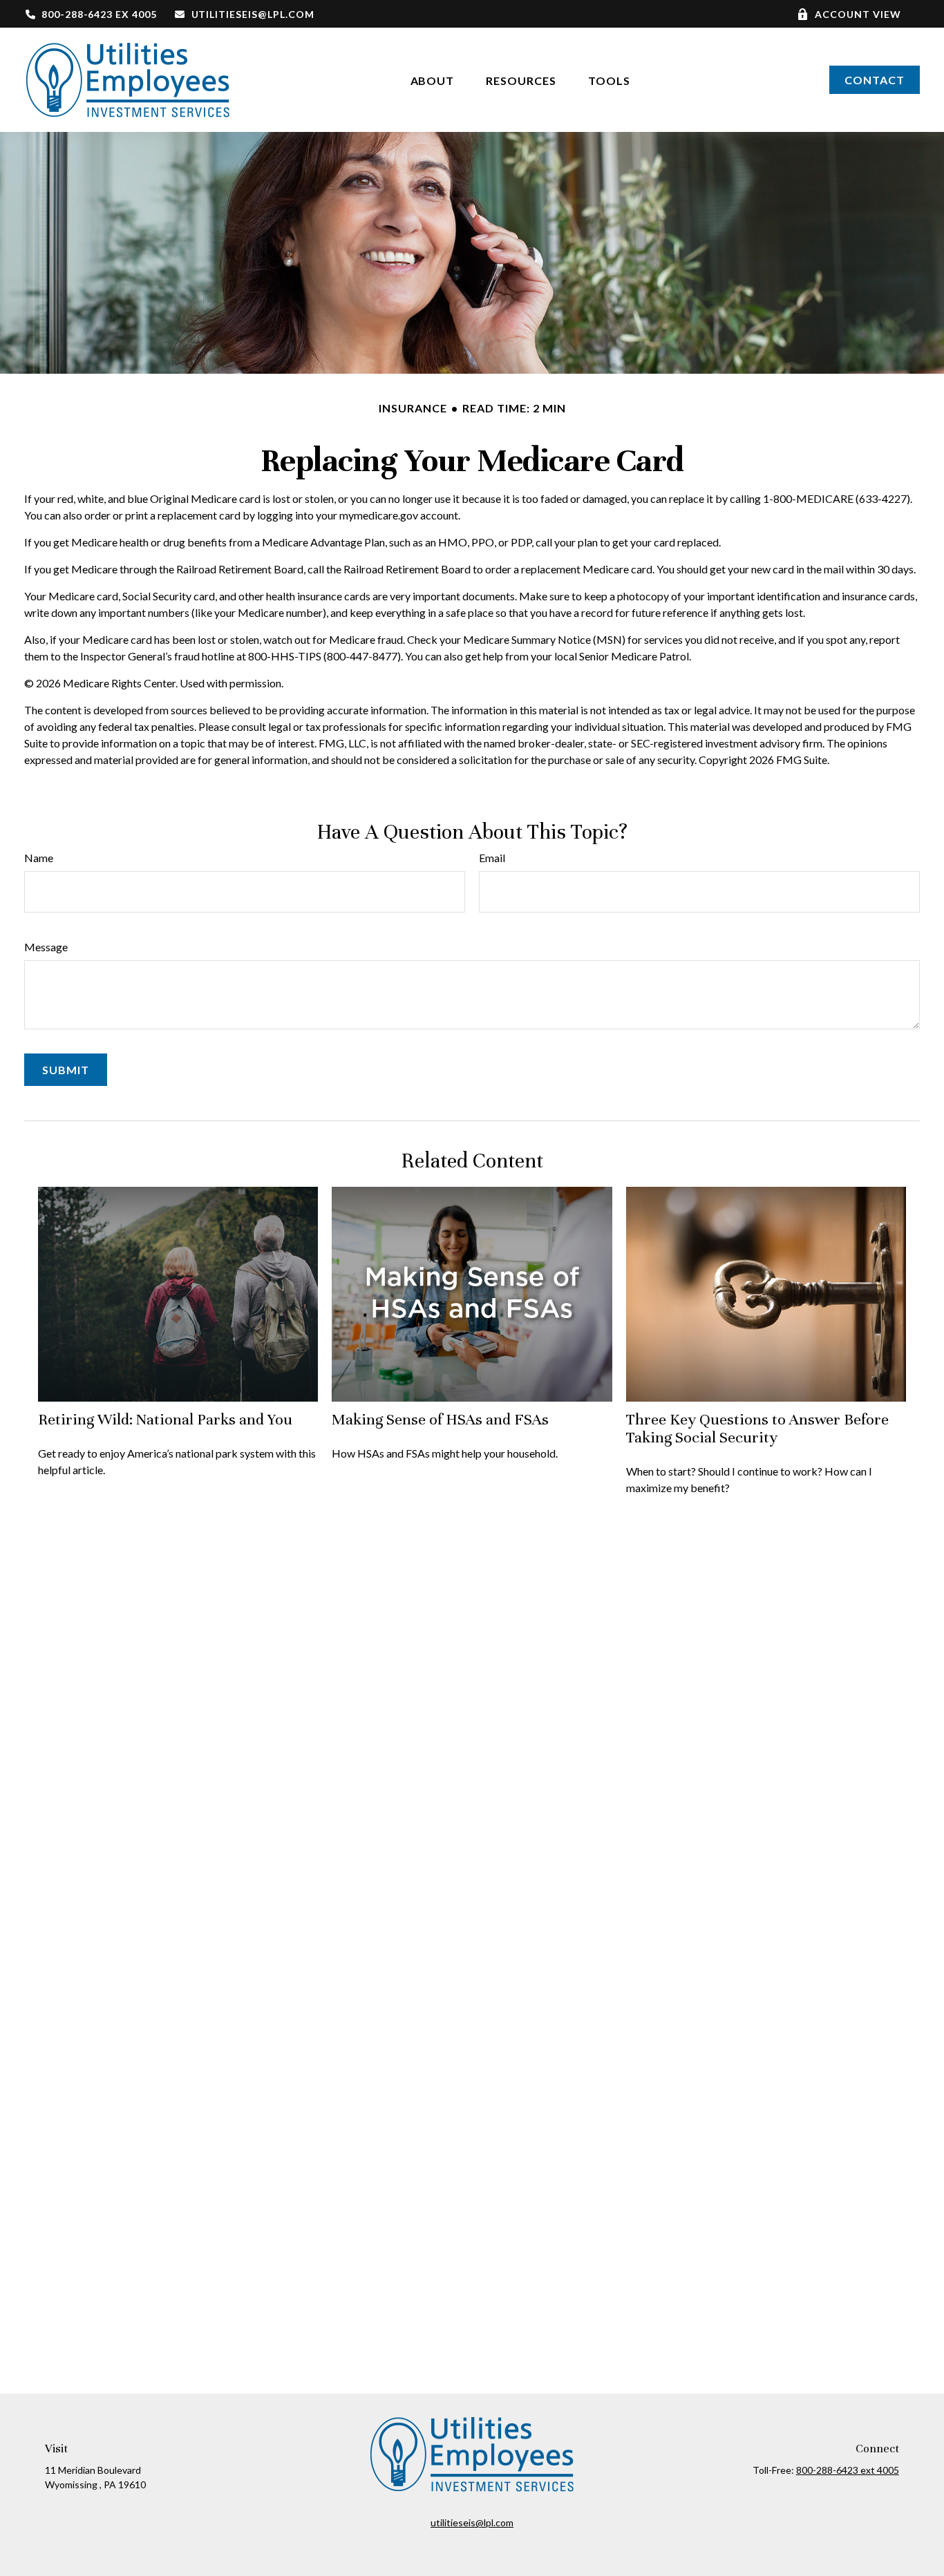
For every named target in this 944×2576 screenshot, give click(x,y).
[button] (433, 80)
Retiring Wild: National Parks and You (165, 1419)
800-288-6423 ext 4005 (848, 2470)
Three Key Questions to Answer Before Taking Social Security (757, 1428)
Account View (858, 14)
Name (39, 858)
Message (46, 947)
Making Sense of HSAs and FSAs (440, 1419)
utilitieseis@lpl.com (253, 14)
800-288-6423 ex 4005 (99, 14)
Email (492, 858)
